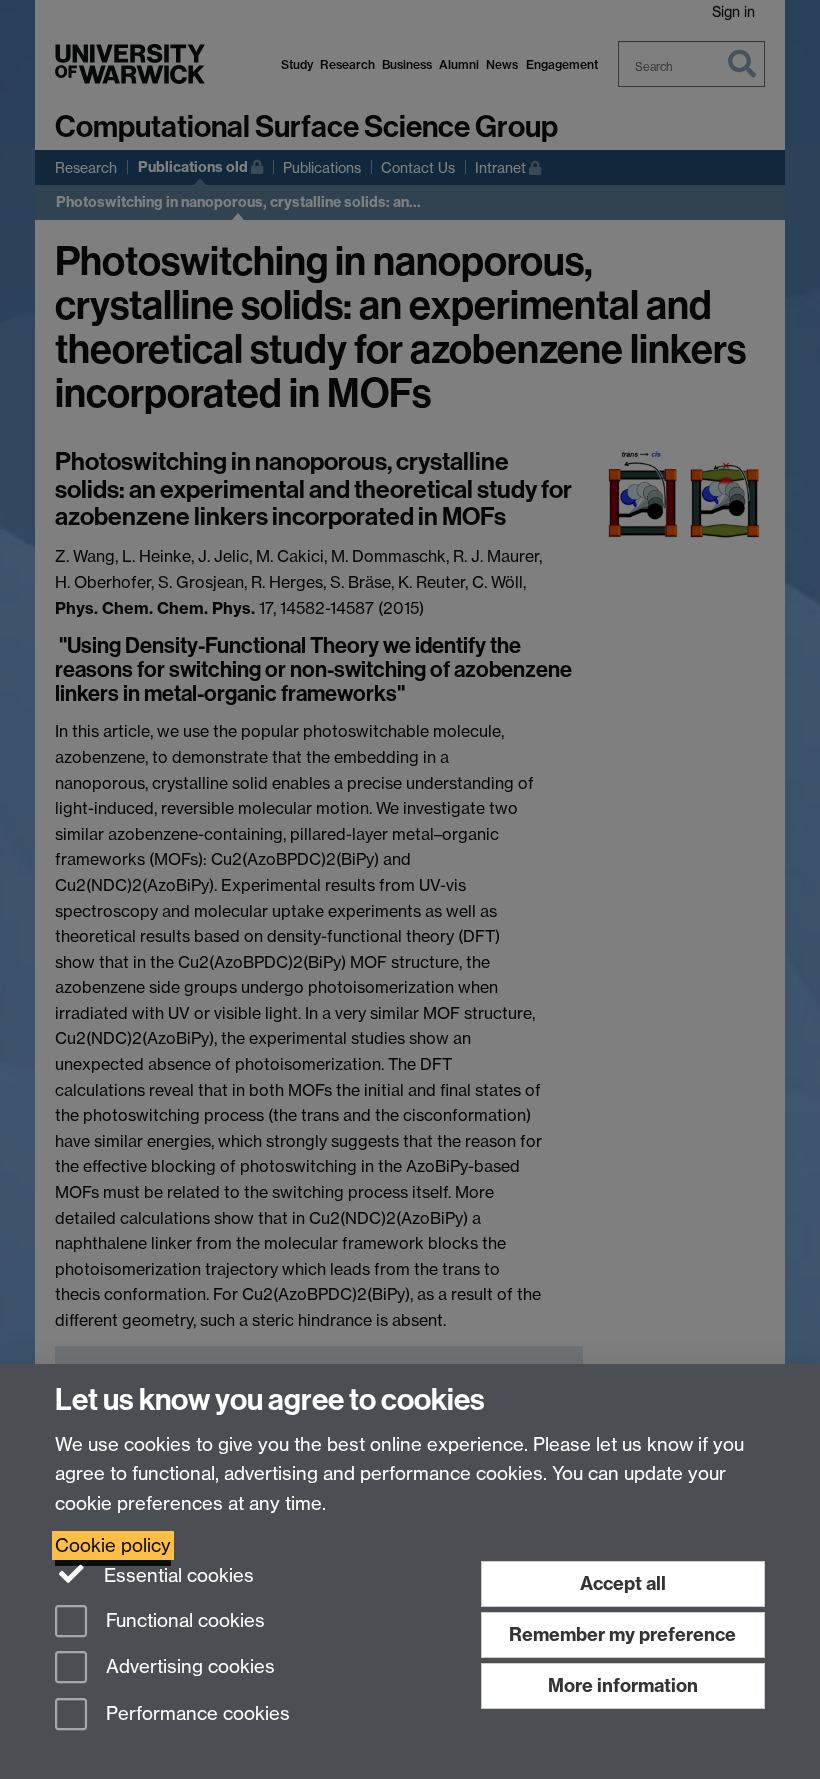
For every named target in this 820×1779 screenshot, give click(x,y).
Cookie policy (113, 1545)
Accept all (623, 1583)
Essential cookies (176, 1575)
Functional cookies (183, 1620)
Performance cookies (195, 1714)
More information (623, 1685)
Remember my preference (622, 1634)
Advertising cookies (188, 1667)
